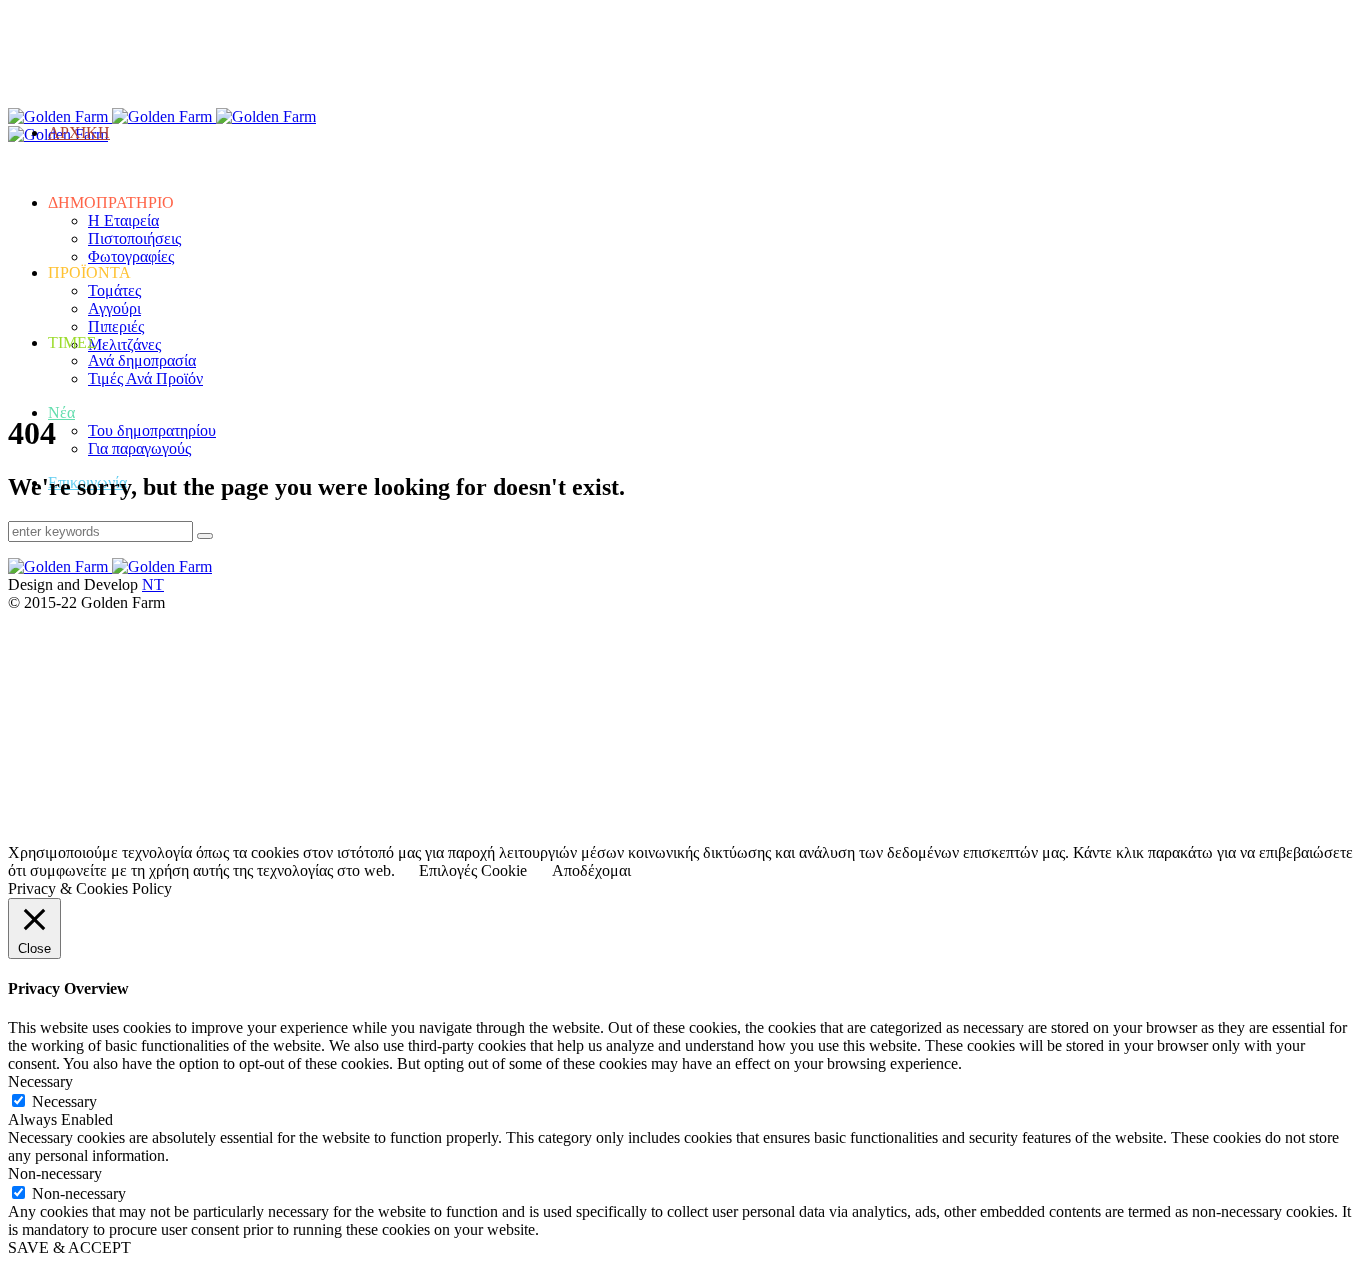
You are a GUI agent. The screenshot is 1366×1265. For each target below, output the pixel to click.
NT (153, 584)
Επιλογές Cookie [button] (473, 870)
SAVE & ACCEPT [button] (69, 1247)
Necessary (64, 1101)
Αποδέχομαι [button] (591, 870)
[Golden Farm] (112, 116)
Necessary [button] (40, 1081)
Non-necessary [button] (55, 1173)
